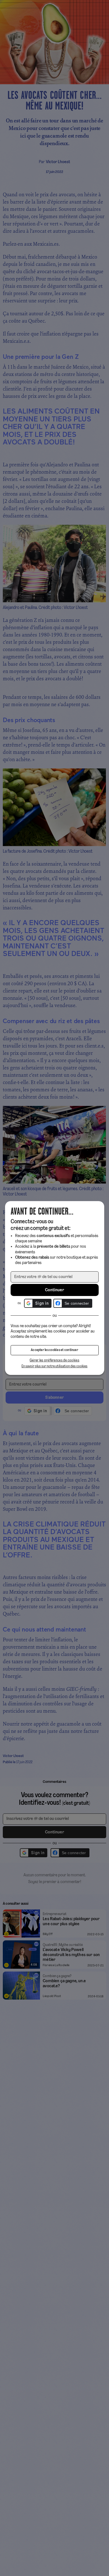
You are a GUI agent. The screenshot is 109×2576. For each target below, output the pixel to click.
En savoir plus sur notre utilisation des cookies (54, 1366)
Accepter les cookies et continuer (54, 1350)
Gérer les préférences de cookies (54, 1360)
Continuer (54, 1290)
